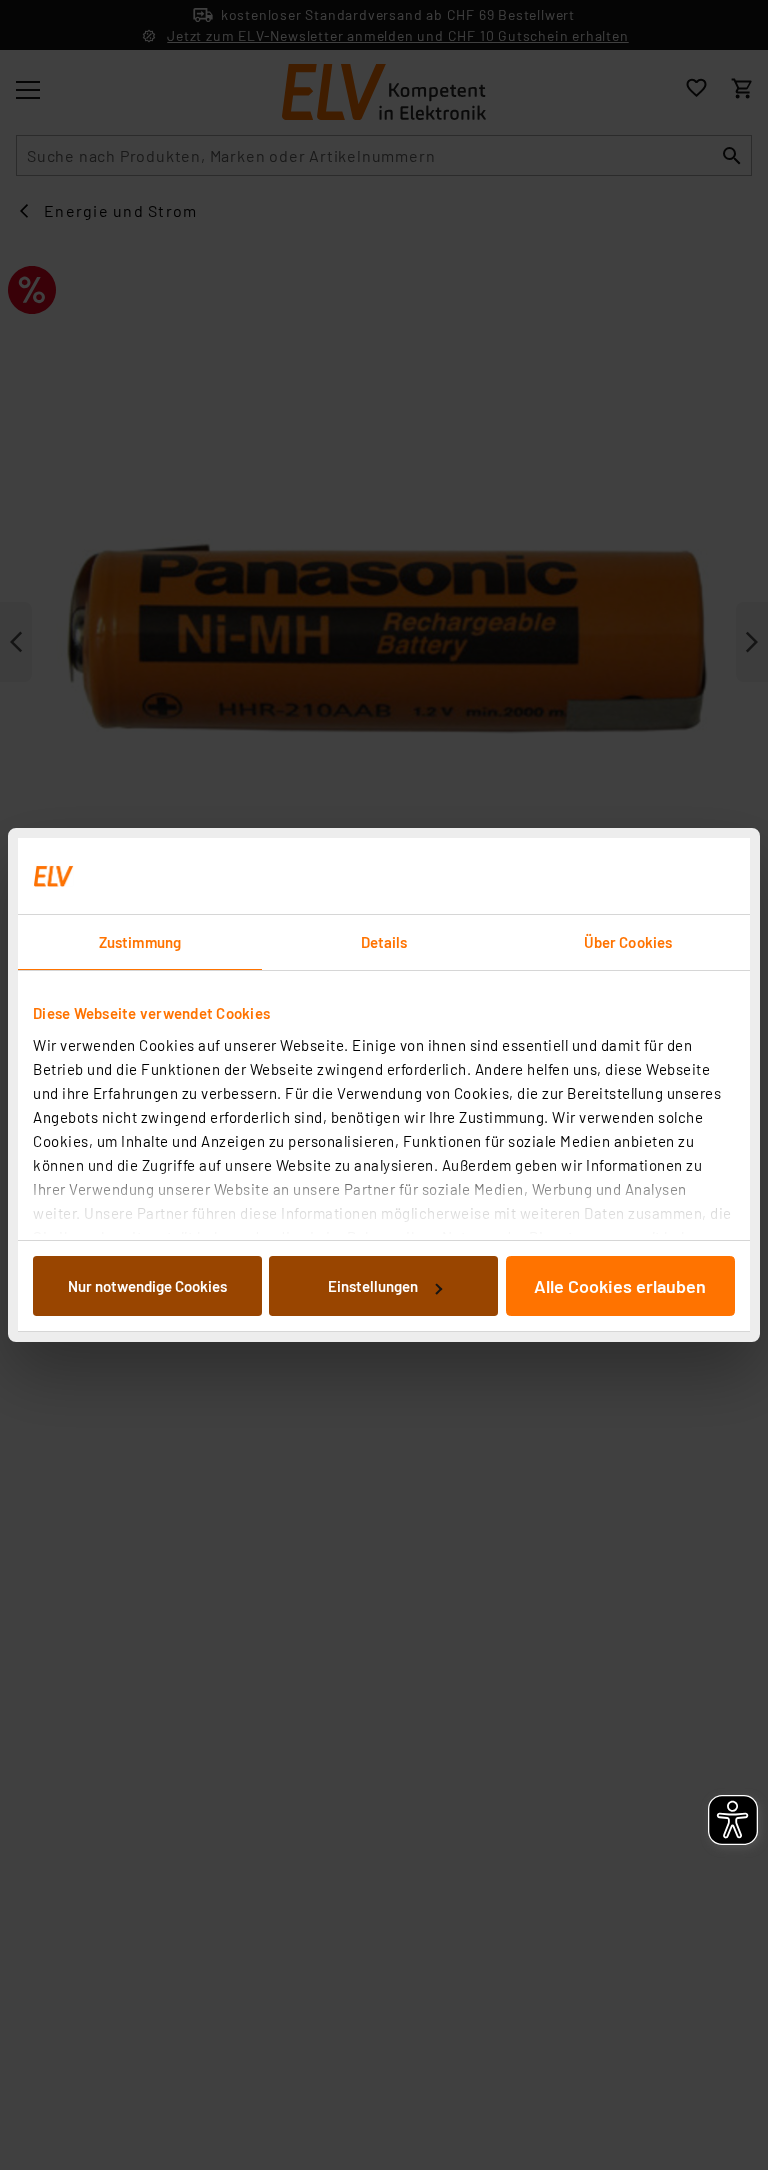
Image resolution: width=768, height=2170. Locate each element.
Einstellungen (373, 1286)
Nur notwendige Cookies (147, 1286)
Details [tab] (384, 942)
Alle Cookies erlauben (620, 1286)
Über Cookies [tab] (628, 942)
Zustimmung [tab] (140, 942)
